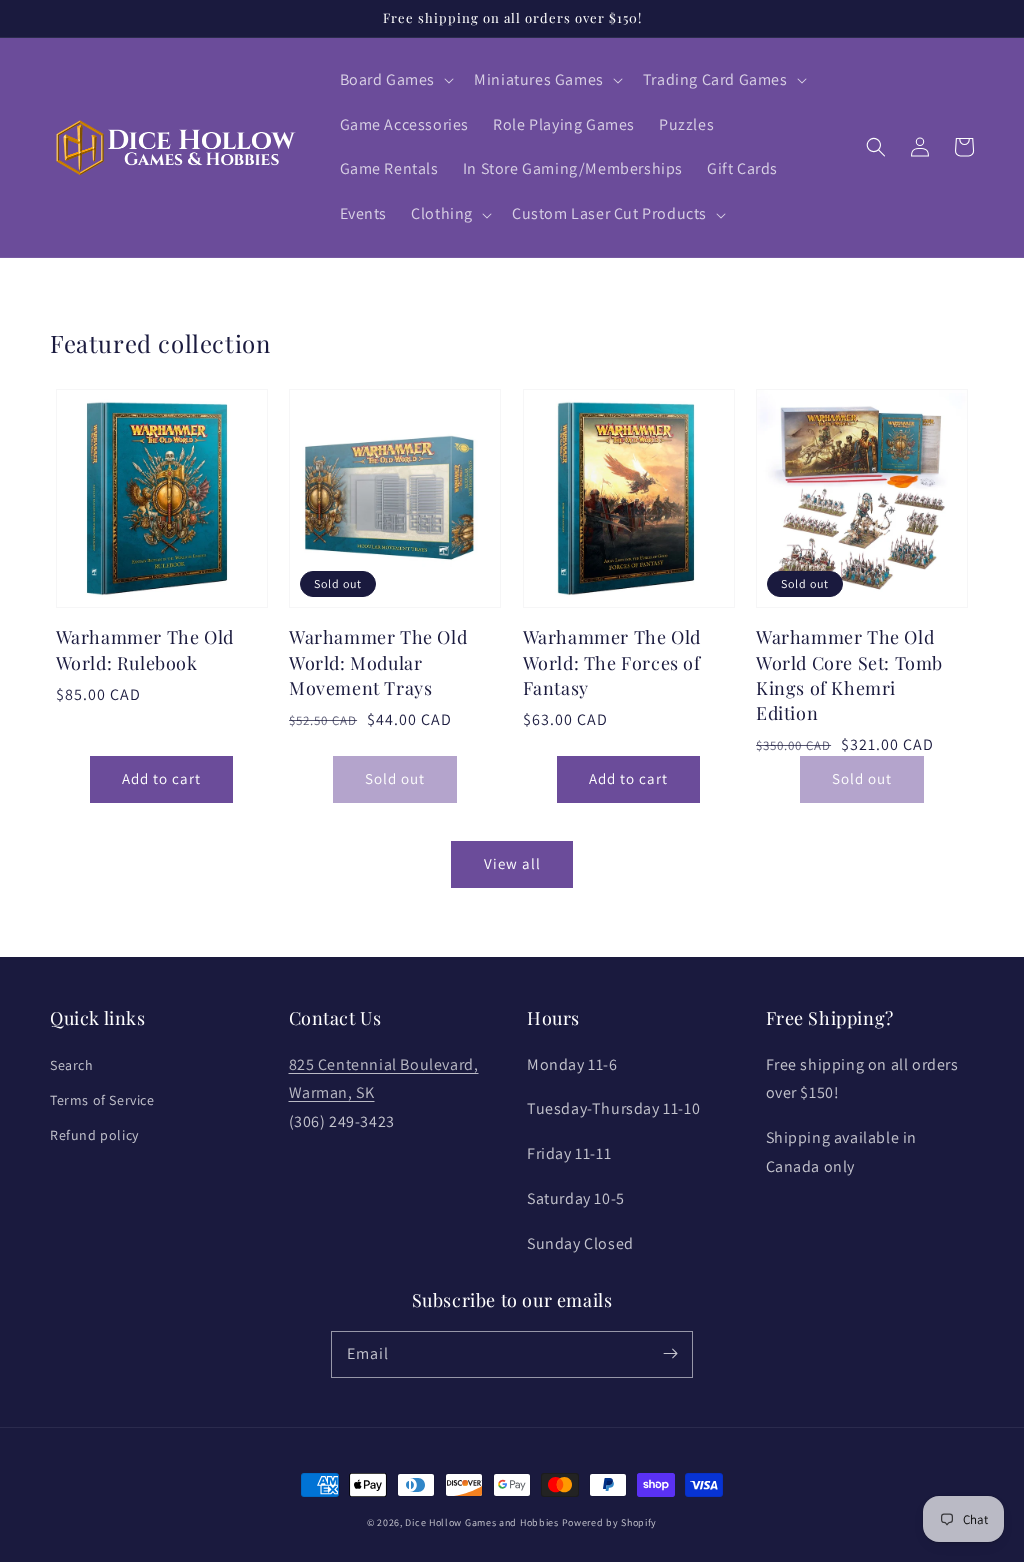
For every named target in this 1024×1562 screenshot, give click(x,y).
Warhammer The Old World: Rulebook (145, 649)
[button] (395, 80)
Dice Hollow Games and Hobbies (481, 1522)
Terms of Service (102, 1100)
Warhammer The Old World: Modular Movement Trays (378, 662)
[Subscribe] (670, 1354)
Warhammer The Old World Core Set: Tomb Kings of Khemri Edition (849, 675)
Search (72, 1065)
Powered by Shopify (610, 1522)
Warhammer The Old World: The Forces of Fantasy (612, 662)
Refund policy (94, 1135)
